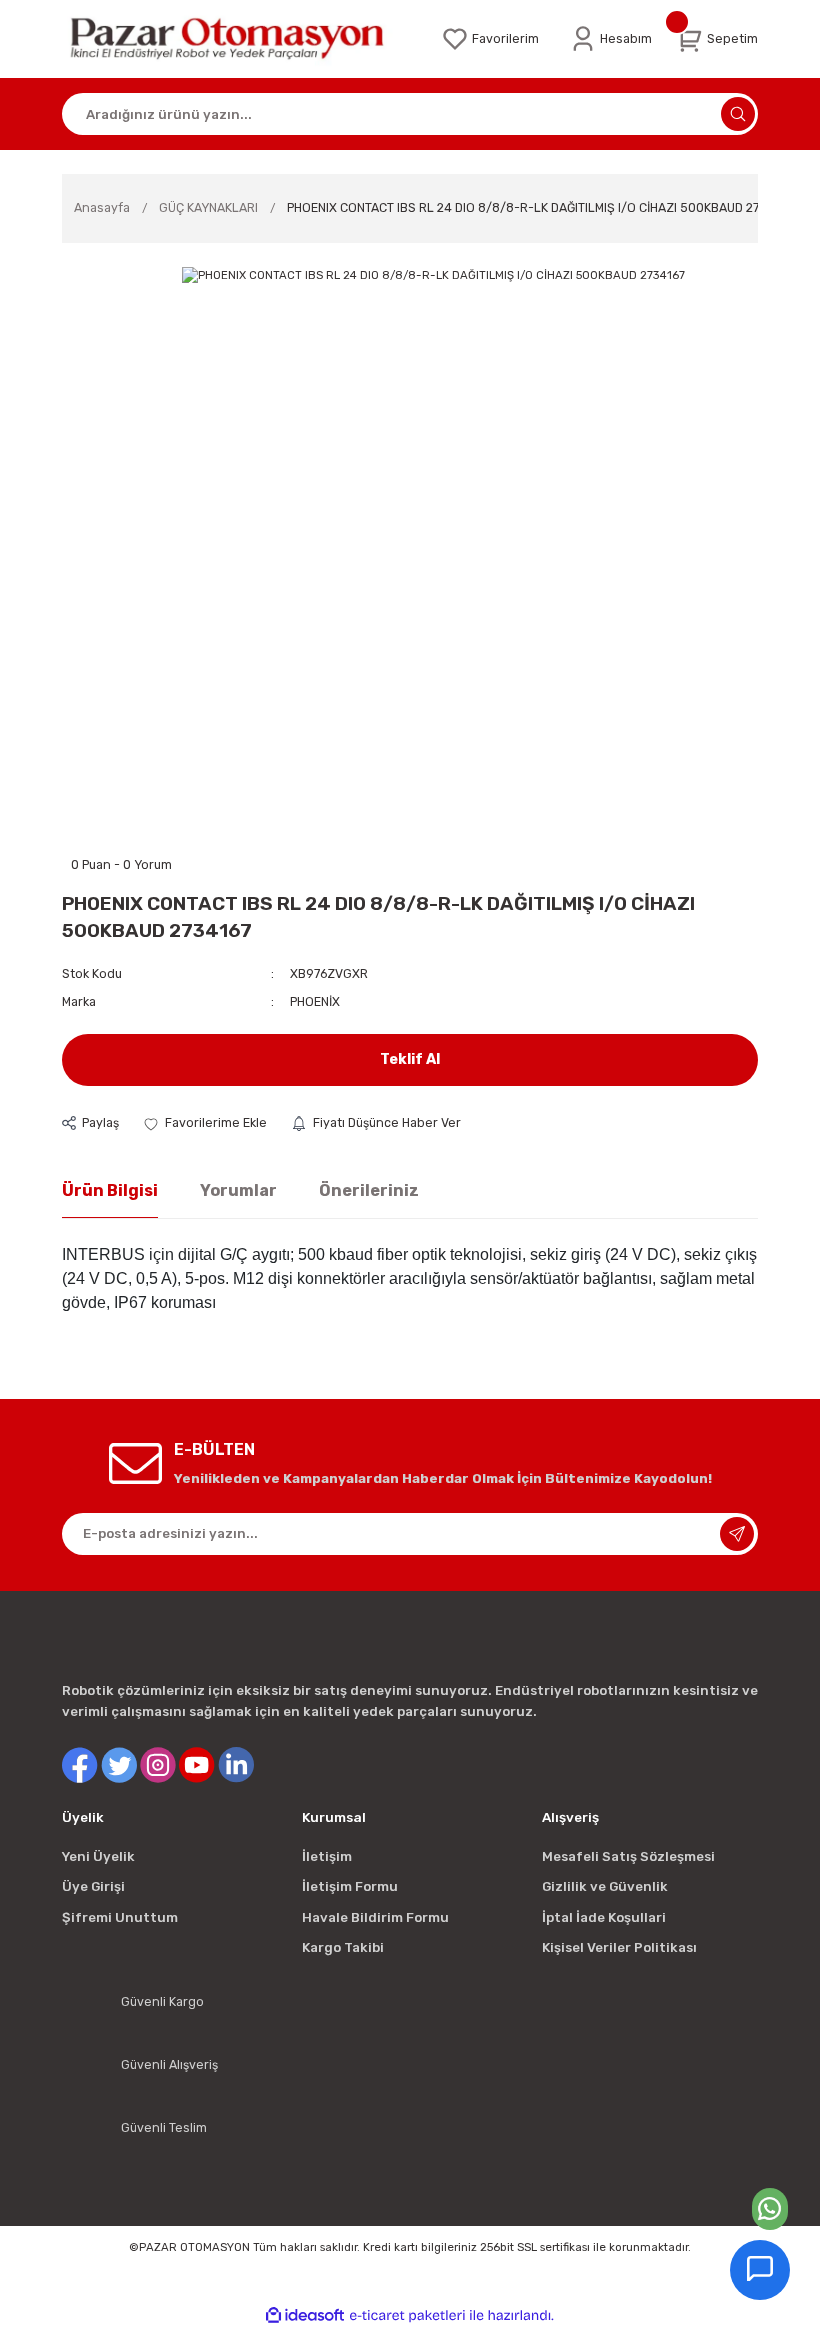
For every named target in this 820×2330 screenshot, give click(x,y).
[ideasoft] (305, 2316)
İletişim (327, 1856)
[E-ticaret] (407, 2315)
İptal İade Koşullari (604, 1917)
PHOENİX (315, 1001)
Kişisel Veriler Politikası (619, 1947)
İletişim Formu (350, 1886)
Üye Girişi (93, 1886)
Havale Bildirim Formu (375, 1917)
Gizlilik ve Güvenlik (605, 1886)
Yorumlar (238, 1190)
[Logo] (239, 39)
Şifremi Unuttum (120, 1917)
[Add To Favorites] (205, 1123)
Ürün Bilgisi (110, 1190)
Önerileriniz (369, 1190)
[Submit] (737, 1534)
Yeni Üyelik (98, 1856)
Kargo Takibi (343, 1947)
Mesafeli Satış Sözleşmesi (628, 1856)
